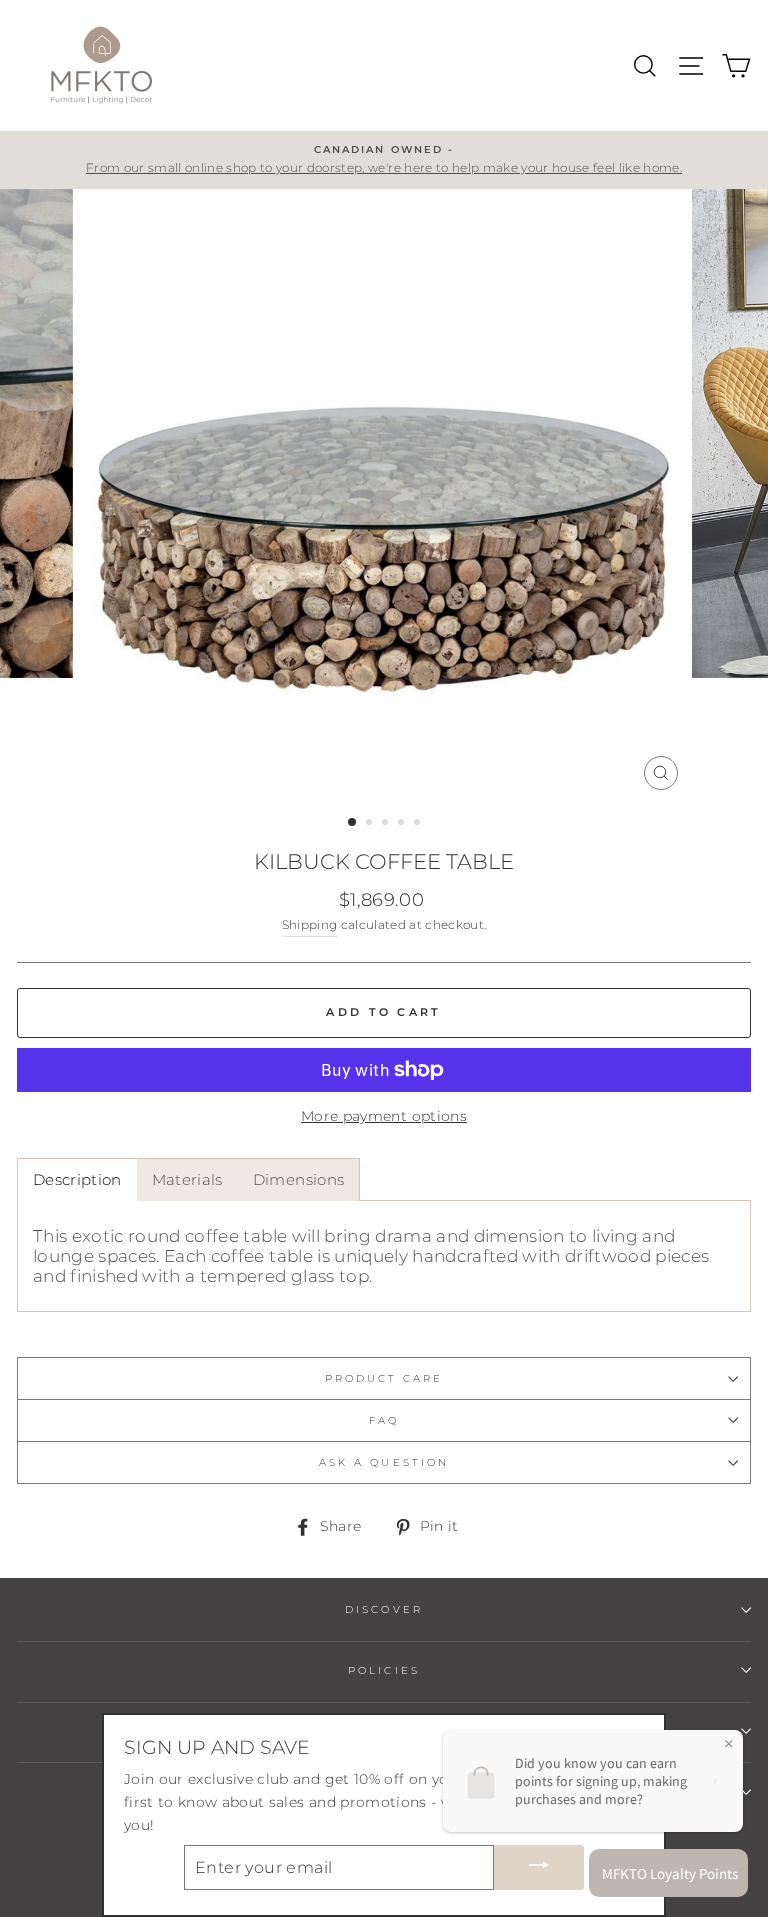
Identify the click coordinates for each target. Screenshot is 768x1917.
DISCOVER (383, 1609)
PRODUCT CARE (384, 1378)
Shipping (310, 925)
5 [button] (419, 824)
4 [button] (403, 824)
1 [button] (353, 823)
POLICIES (383, 1670)
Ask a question (384, 1462)
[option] (384, 160)
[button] (77, 1179)
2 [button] (371, 824)
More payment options (384, 1116)
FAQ (384, 1420)
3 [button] (387, 824)
